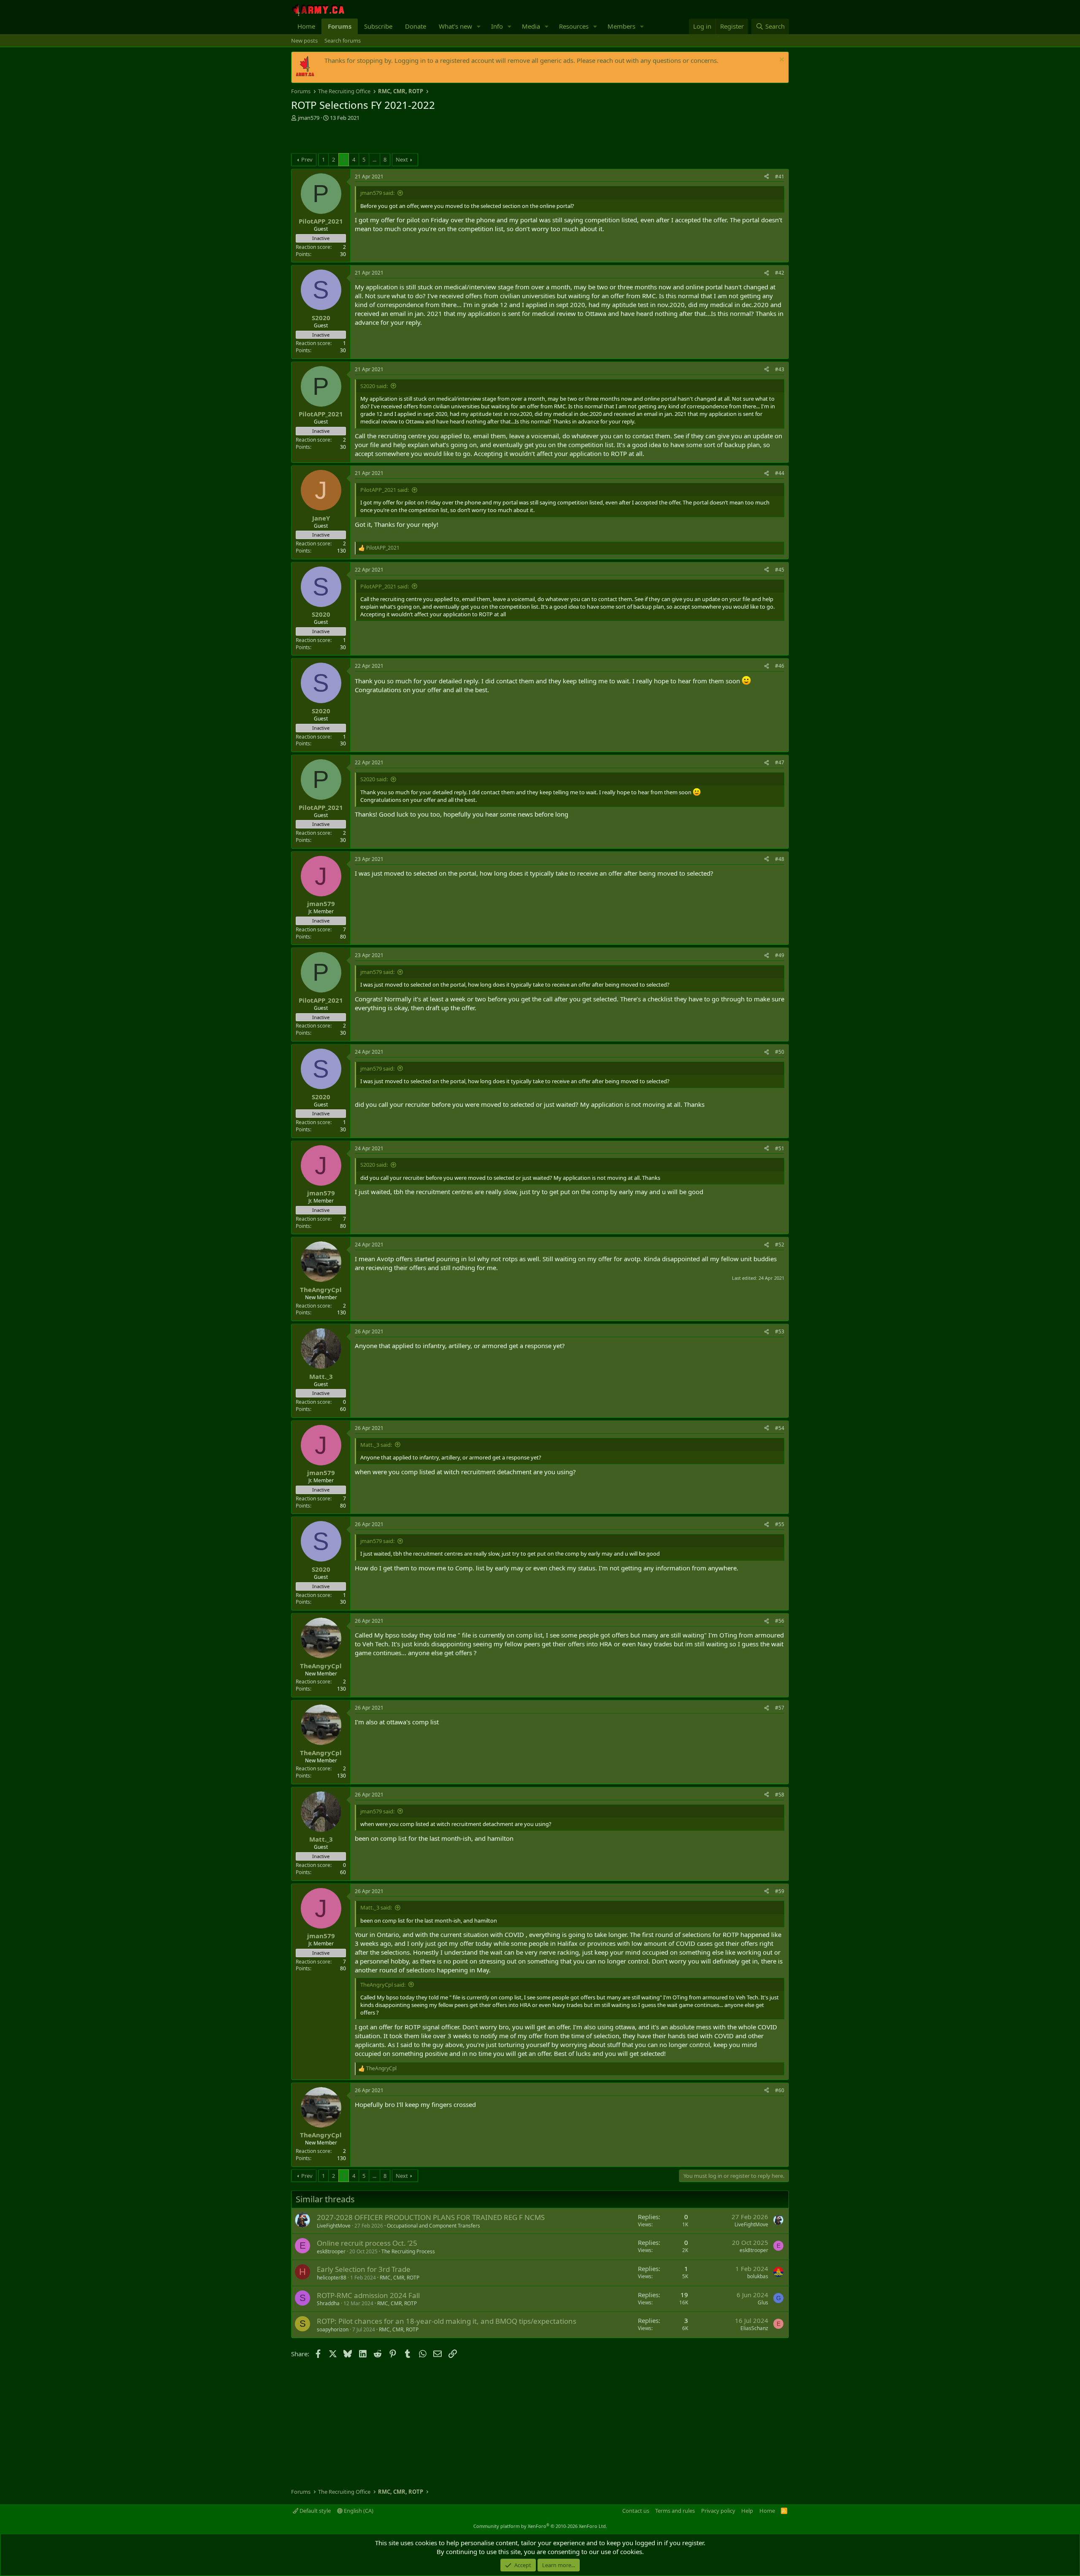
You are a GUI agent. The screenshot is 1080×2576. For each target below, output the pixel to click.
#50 (780, 1052)
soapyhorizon (333, 2329)
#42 (780, 273)
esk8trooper (331, 2251)
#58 (780, 1795)
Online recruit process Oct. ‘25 (367, 2243)
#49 (780, 955)
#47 (780, 762)
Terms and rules (675, 2511)
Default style (315, 2511)
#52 (780, 1245)
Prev (307, 159)
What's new (455, 26)
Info (497, 26)
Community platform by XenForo (540, 2526)
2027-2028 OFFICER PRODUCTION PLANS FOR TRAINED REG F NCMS (431, 2217)
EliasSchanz (754, 2328)
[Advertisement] (390, 138)
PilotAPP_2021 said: (385, 490)
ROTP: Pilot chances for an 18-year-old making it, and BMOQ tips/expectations (447, 2321)
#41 (780, 177)
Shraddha (328, 2303)
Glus (763, 2302)
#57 (780, 1708)
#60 (780, 2090)
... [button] (374, 159)
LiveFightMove (334, 2226)
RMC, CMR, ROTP (400, 2278)
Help (747, 2511)
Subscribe (378, 26)
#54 (780, 1428)
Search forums (343, 40)
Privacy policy (718, 2511)
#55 (780, 1524)
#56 (780, 1621)
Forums (340, 26)
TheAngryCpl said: (383, 1985)
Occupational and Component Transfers (433, 2226)
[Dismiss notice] (781, 61)
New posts (304, 40)
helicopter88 (332, 2278)
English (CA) (358, 2511)
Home (306, 26)
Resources (574, 26)
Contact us (636, 2511)
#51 (780, 1148)
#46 (780, 666)
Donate (416, 26)
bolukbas (758, 2276)
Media (531, 26)
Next (402, 159)
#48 (780, 859)
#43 (780, 369)
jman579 (309, 118)
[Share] (767, 177)
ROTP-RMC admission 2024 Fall (368, 2295)
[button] (479, 26)
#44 (780, 473)
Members (621, 26)
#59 (780, 1891)
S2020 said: (374, 386)
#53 (780, 1331)
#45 (780, 570)
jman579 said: (377, 193)
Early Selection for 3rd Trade (364, 2269)
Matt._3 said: (376, 1445)
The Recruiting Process (408, 2251)
